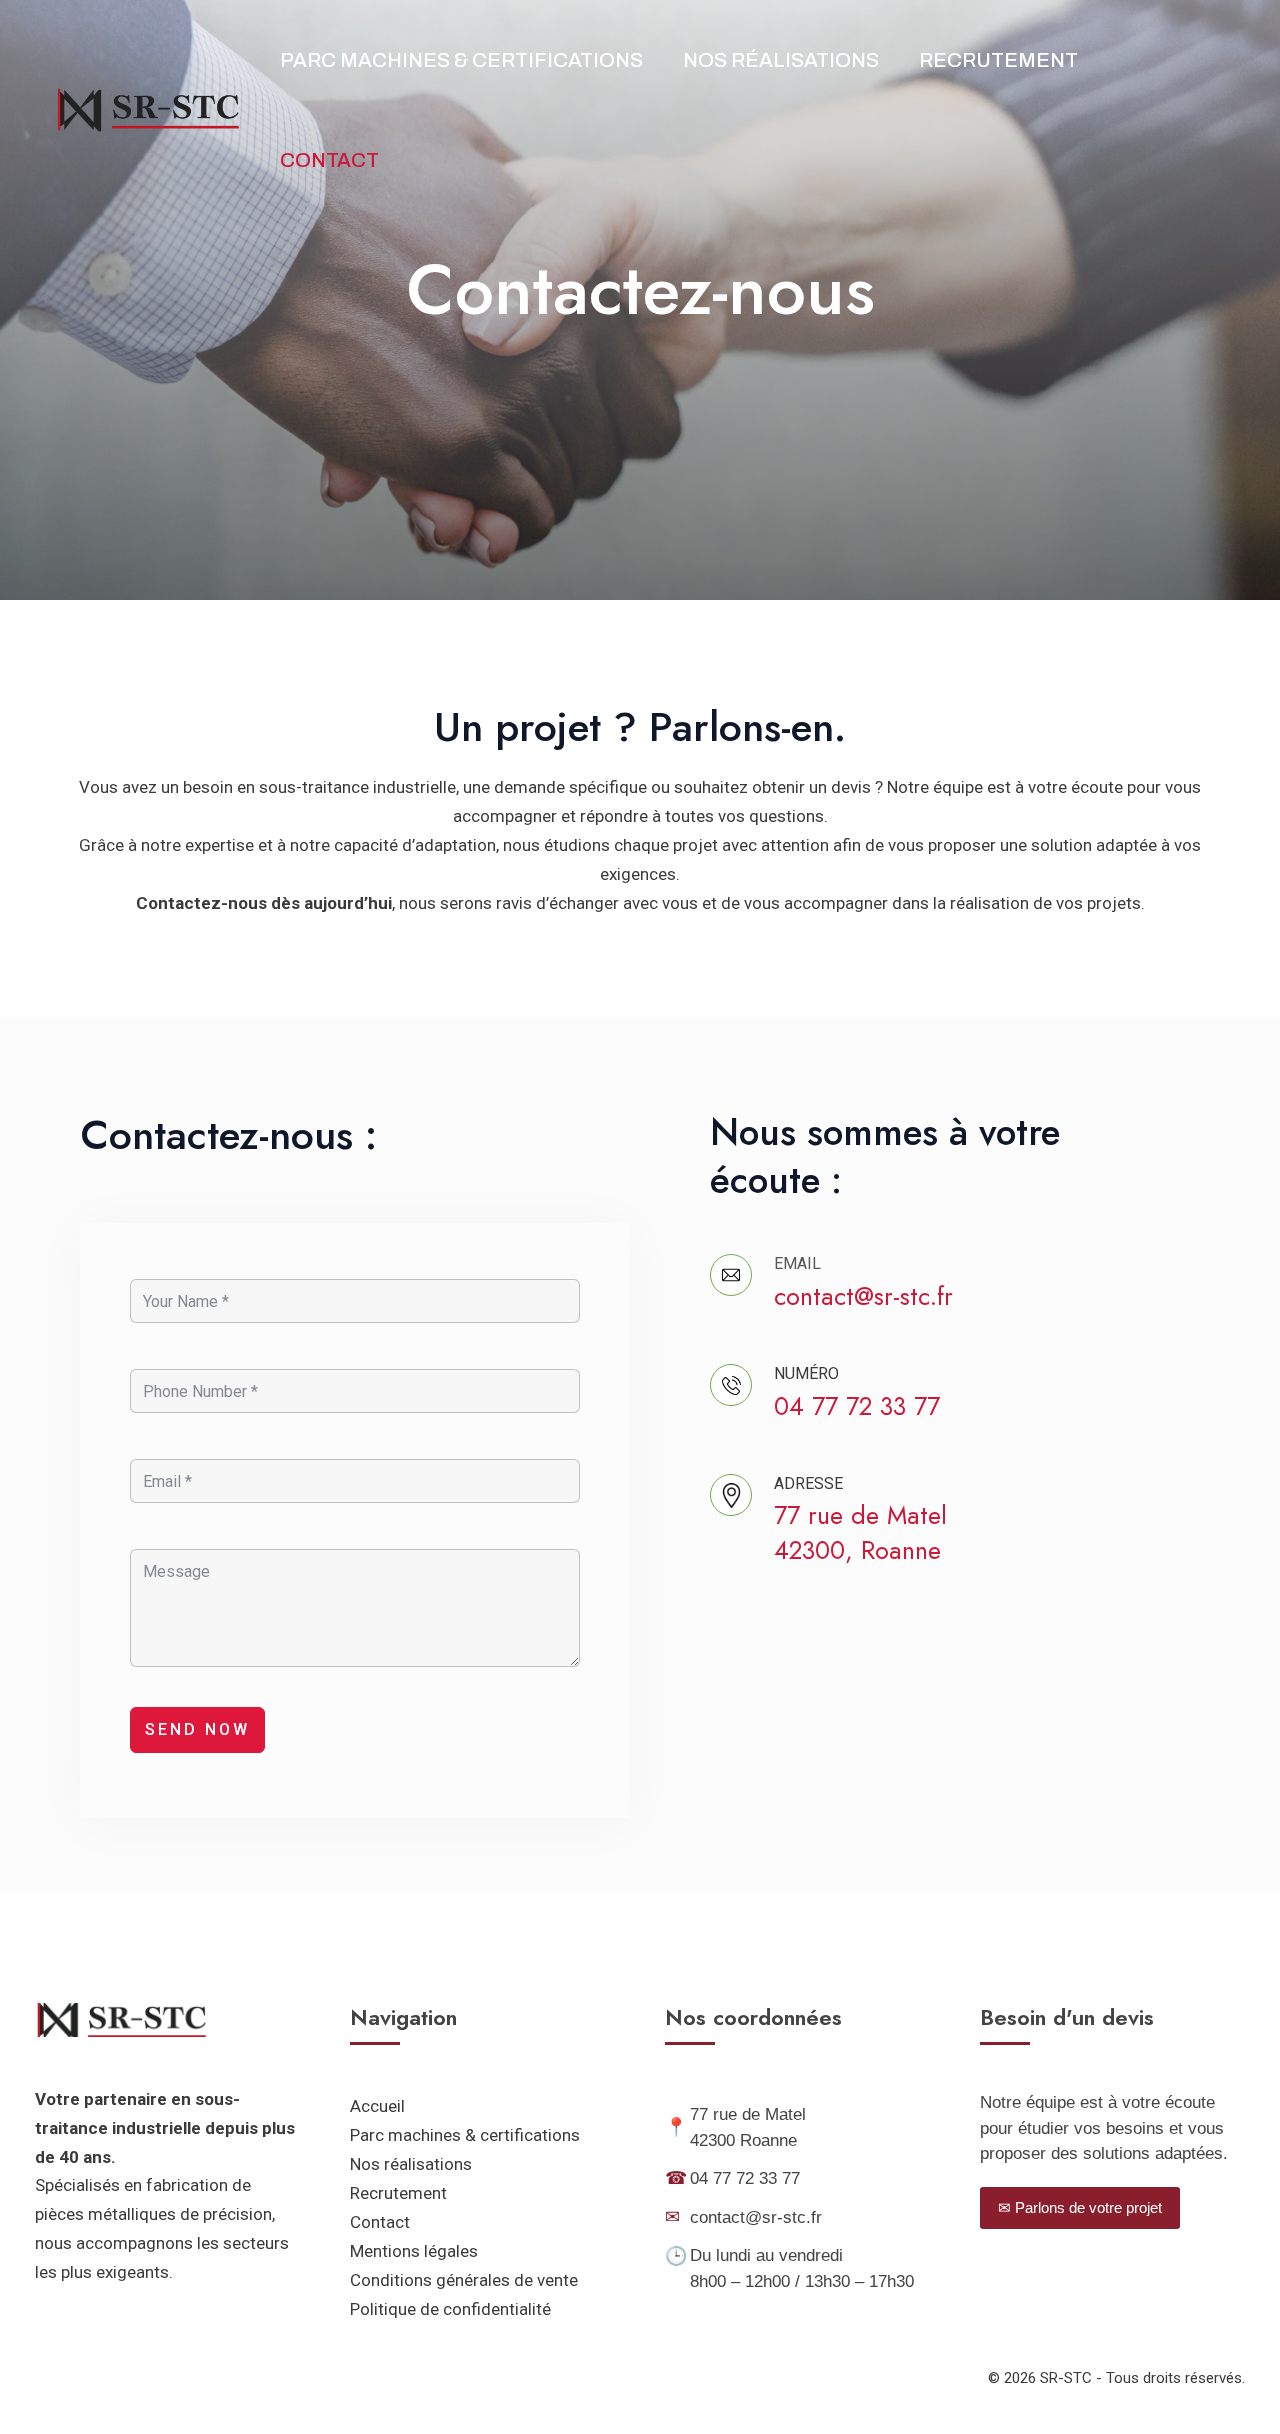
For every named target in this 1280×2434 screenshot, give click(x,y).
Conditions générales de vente (464, 2280)
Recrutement (998, 60)
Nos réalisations (781, 60)
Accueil (377, 2106)
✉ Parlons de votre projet (1080, 2207)
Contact (329, 160)
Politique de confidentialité (450, 2309)
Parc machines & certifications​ (461, 60)
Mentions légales (414, 2251)
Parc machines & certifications (465, 2135)
